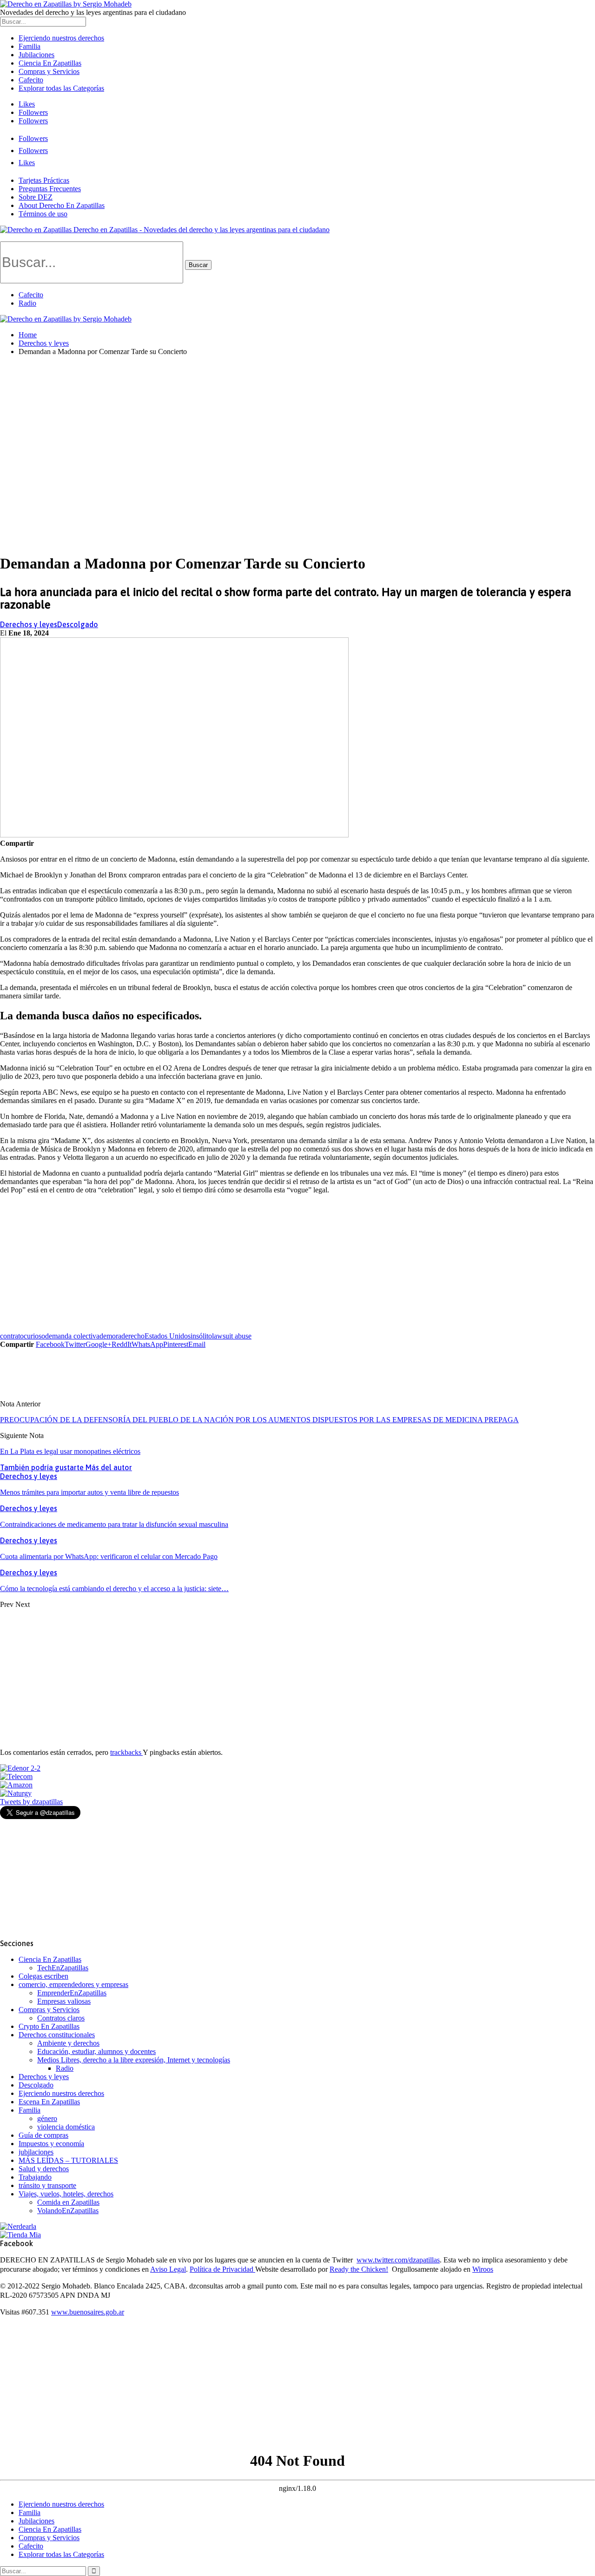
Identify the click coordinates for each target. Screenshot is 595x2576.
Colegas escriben (43, 1976)
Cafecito (31, 80)
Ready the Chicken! (359, 2269)
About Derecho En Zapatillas (62, 205)
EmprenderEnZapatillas (72, 1993)
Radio (27, 303)
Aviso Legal (168, 2269)
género (47, 2118)
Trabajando (35, 2177)
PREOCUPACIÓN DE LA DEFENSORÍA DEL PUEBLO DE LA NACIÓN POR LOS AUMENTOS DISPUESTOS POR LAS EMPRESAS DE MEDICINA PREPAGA (259, 1420)
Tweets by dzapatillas (31, 1802)
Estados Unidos (168, 1336)
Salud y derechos (44, 2169)
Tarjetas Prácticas (44, 180)
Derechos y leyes (29, 624)
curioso (34, 1336)
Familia (30, 46)
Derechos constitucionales (57, 2035)
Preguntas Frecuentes (50, 189)
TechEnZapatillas (63, 1968)
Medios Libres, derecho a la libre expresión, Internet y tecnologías (134, 2060)
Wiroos (483, 2269)
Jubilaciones (36, 55)
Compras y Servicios (49, 71)
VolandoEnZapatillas (68, 2211)
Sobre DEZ (36, 197)
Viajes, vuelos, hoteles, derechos (66, 2194)
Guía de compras (43, 2135)
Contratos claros (61, 2018)
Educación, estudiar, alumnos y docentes (96, 2051)
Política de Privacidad (222, 2269)
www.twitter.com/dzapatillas (398, 2260)
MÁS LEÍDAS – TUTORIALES (68, 2160)
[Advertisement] (297, 428)
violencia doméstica (66, 2127)
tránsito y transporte (47, 2185)
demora (110, 1336)
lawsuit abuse (232, 1336)
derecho (133, 1336)
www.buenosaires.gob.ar (88, 2312)
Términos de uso (43, 214)
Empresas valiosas (64, 2001)
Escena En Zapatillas (49, 2102)
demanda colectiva (72, 1336)
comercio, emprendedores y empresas (73, 1984)
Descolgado (78, 624)
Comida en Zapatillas (68, 2202)
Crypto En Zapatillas (49, 2026)
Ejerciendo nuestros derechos (61, 38)
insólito (201, 1336)
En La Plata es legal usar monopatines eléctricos (70, 1451)
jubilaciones (36, 2152)
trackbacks (126, 1752)
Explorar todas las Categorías (61, 88)
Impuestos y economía (51, 2144)
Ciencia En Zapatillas (50, 63)
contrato (12, 1336)
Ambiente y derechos (68, 2043)
